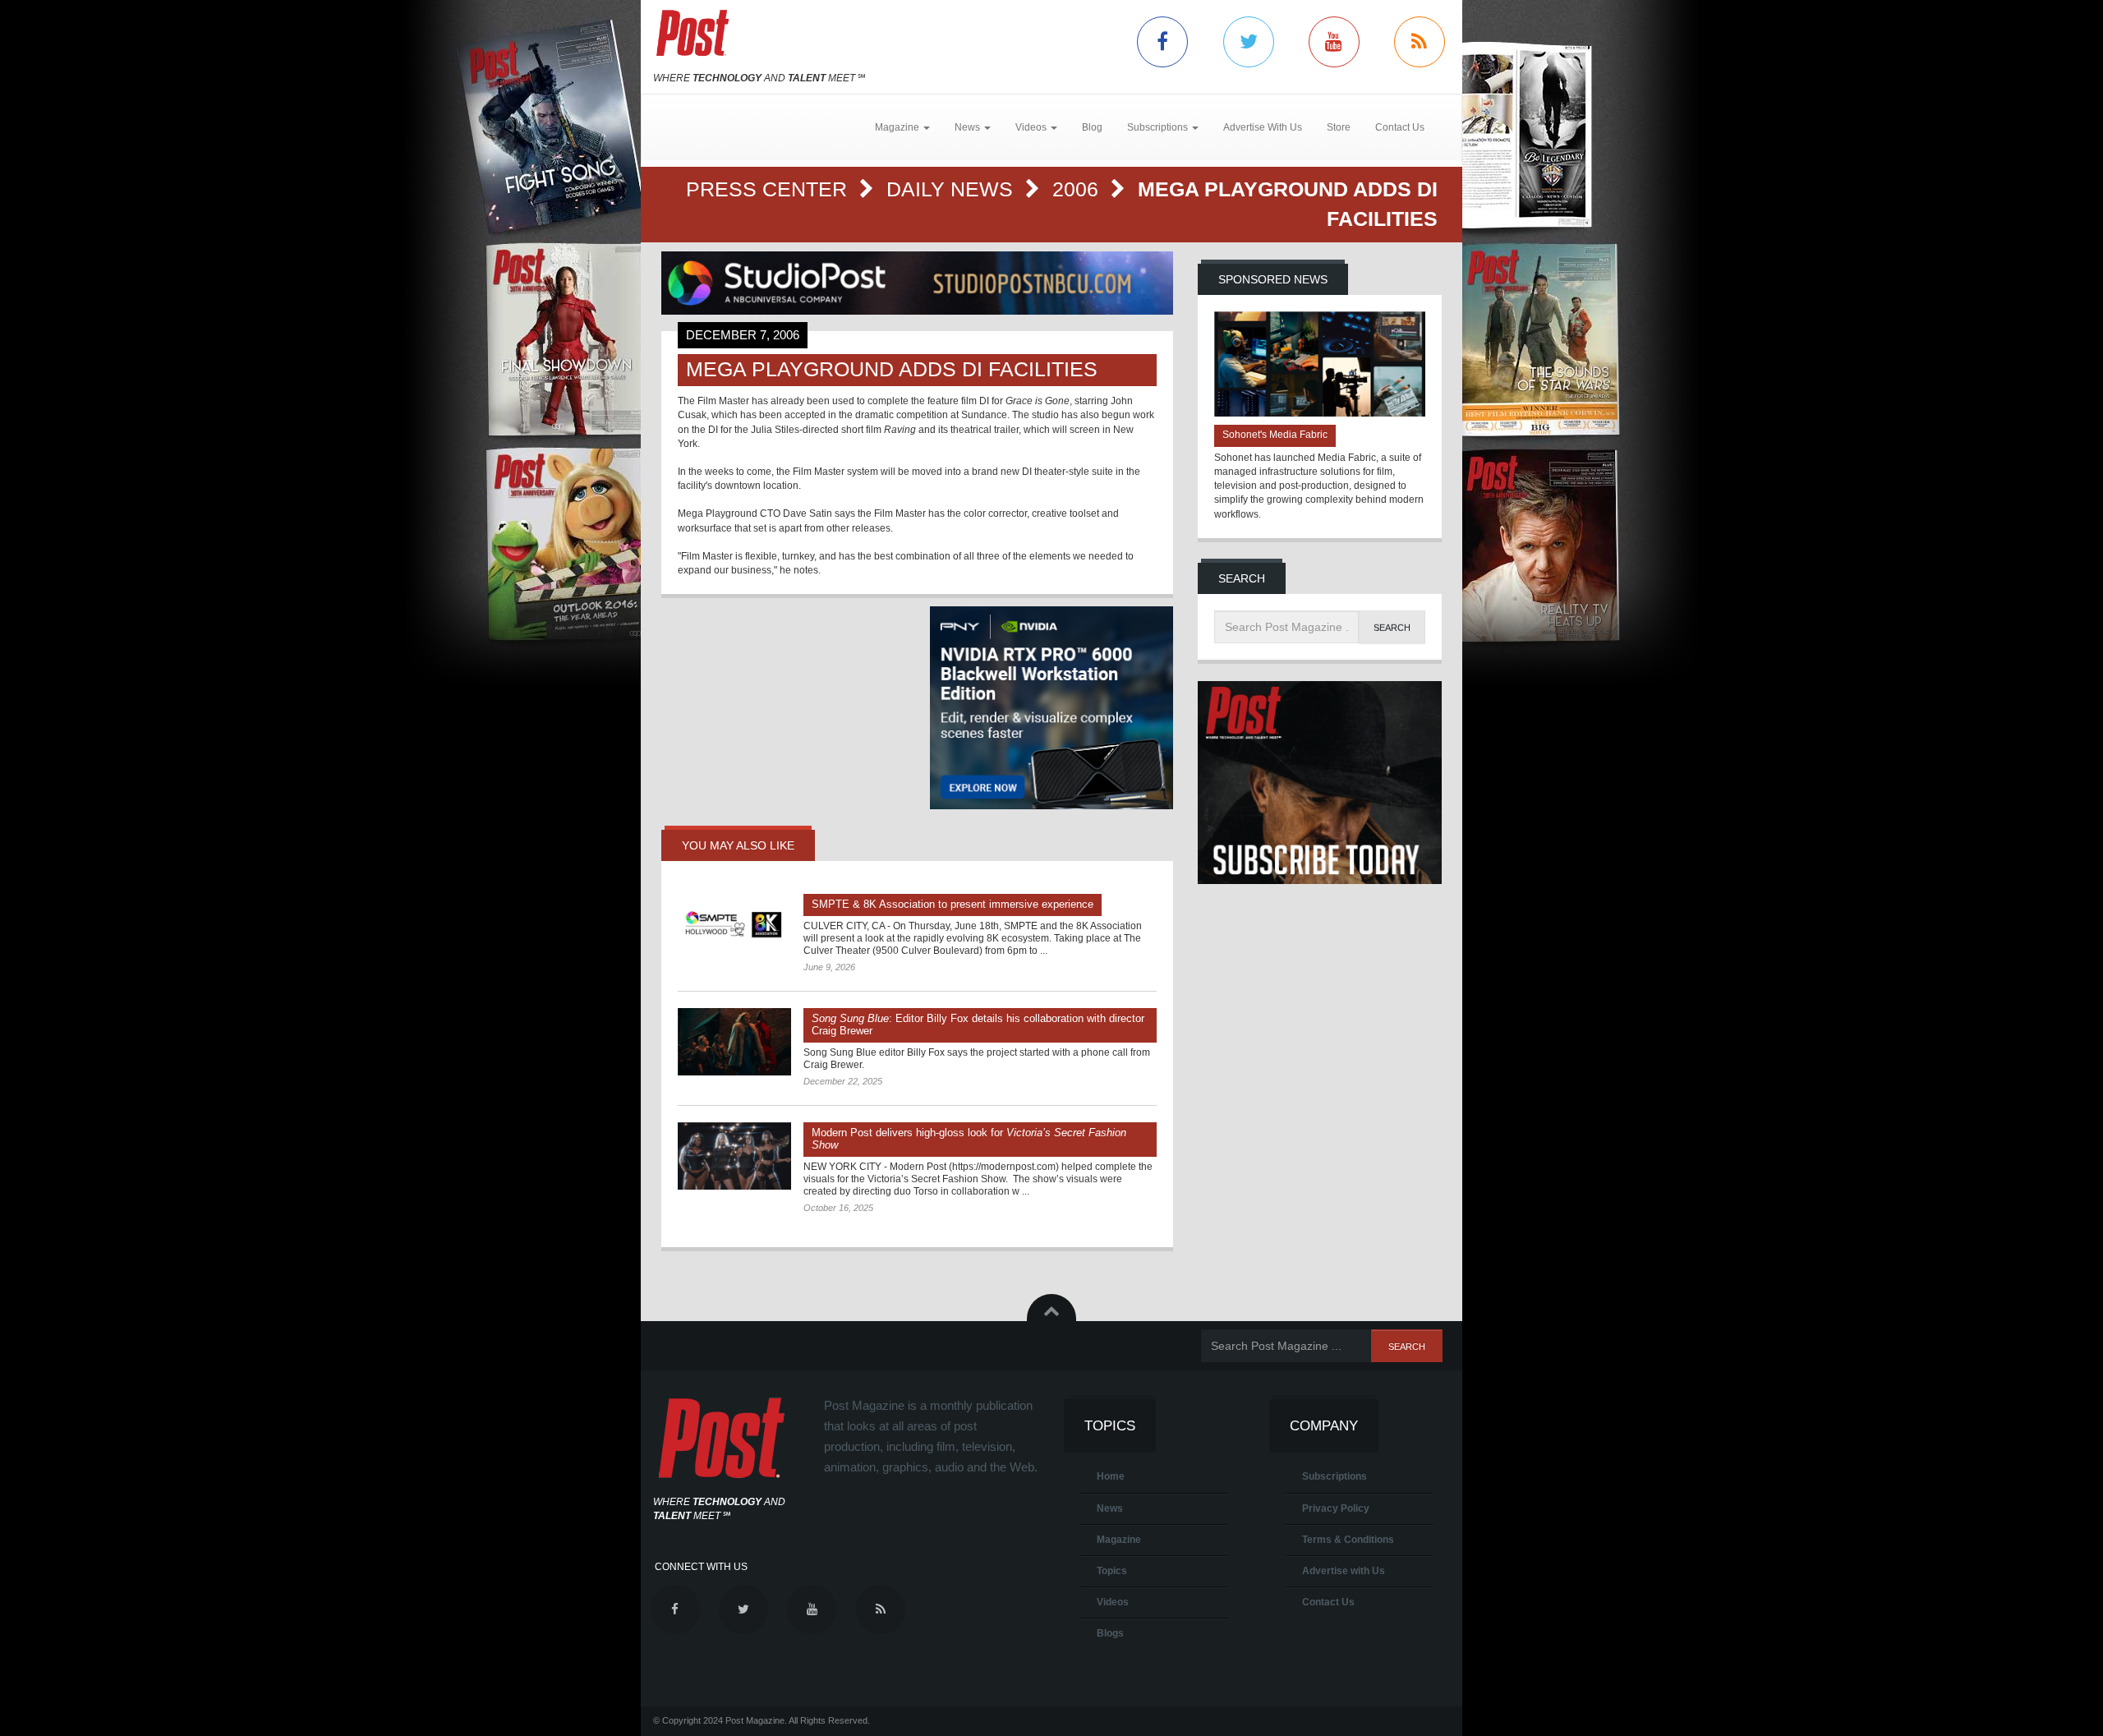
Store (1339, 127)
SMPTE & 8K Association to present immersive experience (953, 904)
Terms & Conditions (1348, 1540)
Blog (1092, 127)
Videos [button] (1032, 127)
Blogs (1110, 1633)
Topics (1112, 1571)
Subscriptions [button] (1159, 127)
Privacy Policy (1336, 1508)
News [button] (969, 127)
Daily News (953, 189)
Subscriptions (1335, 1476)
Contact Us (1400, 127)
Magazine (1119, 1540)
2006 (1078, 189)
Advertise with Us (1344, 1571)
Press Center (769, 189)
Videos (1113, 1602)
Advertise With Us (1263, 127)
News (1110, 1508)
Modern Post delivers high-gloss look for (969, 1139)
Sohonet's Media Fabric (1275, 435)
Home (1111, 1476)
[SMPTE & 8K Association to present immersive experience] (734, 928)
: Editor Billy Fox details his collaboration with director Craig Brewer (978, 1025)
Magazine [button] (898, 127)
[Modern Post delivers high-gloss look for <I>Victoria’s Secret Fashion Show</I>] (734, 1156)
